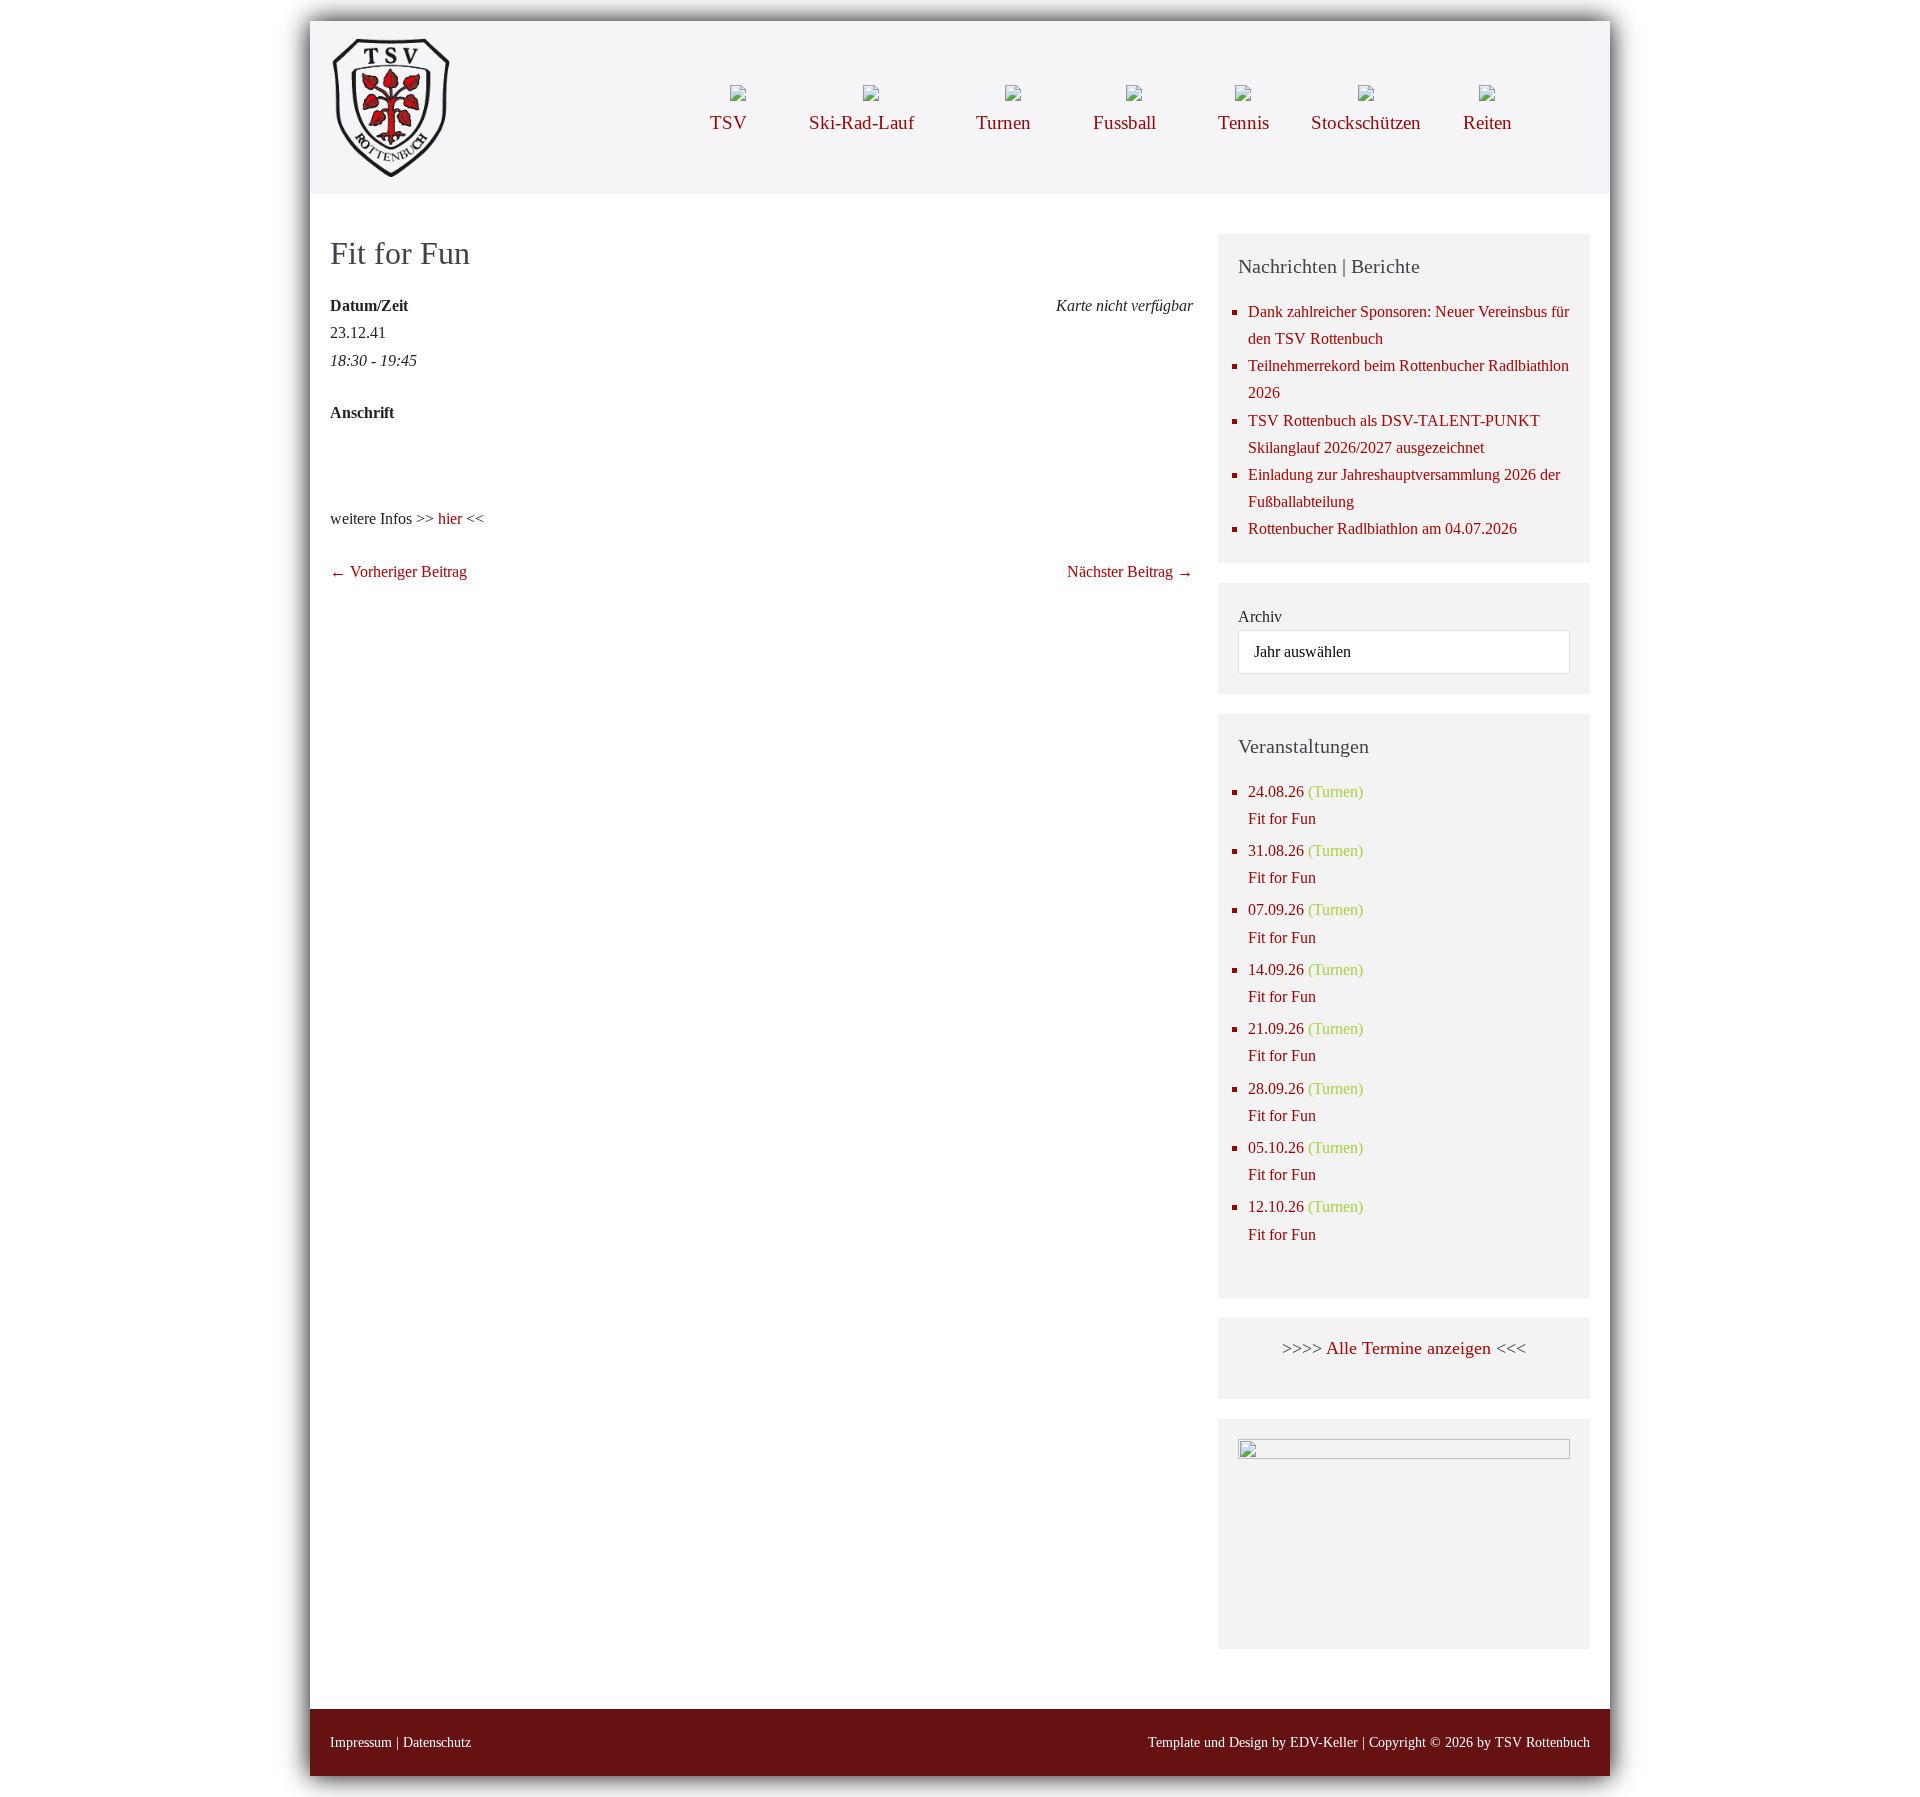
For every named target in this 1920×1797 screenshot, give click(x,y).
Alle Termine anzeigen (1408, 1348)
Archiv (1260, 616)
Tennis (1243, 122)
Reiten (1487, 122)
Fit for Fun (1282, 818)
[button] (1561, 91)
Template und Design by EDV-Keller (1253, 1742)
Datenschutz (437, 1742)
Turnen (1006, 122)
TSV (731, 122)
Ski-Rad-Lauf (864, 122)
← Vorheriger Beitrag (398, 571)
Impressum (361, 1742)
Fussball (1127, 122)
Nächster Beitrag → (1130, 571)
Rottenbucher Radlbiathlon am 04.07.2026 (1382, 528)
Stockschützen (1366, 122)
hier (450, 518)
